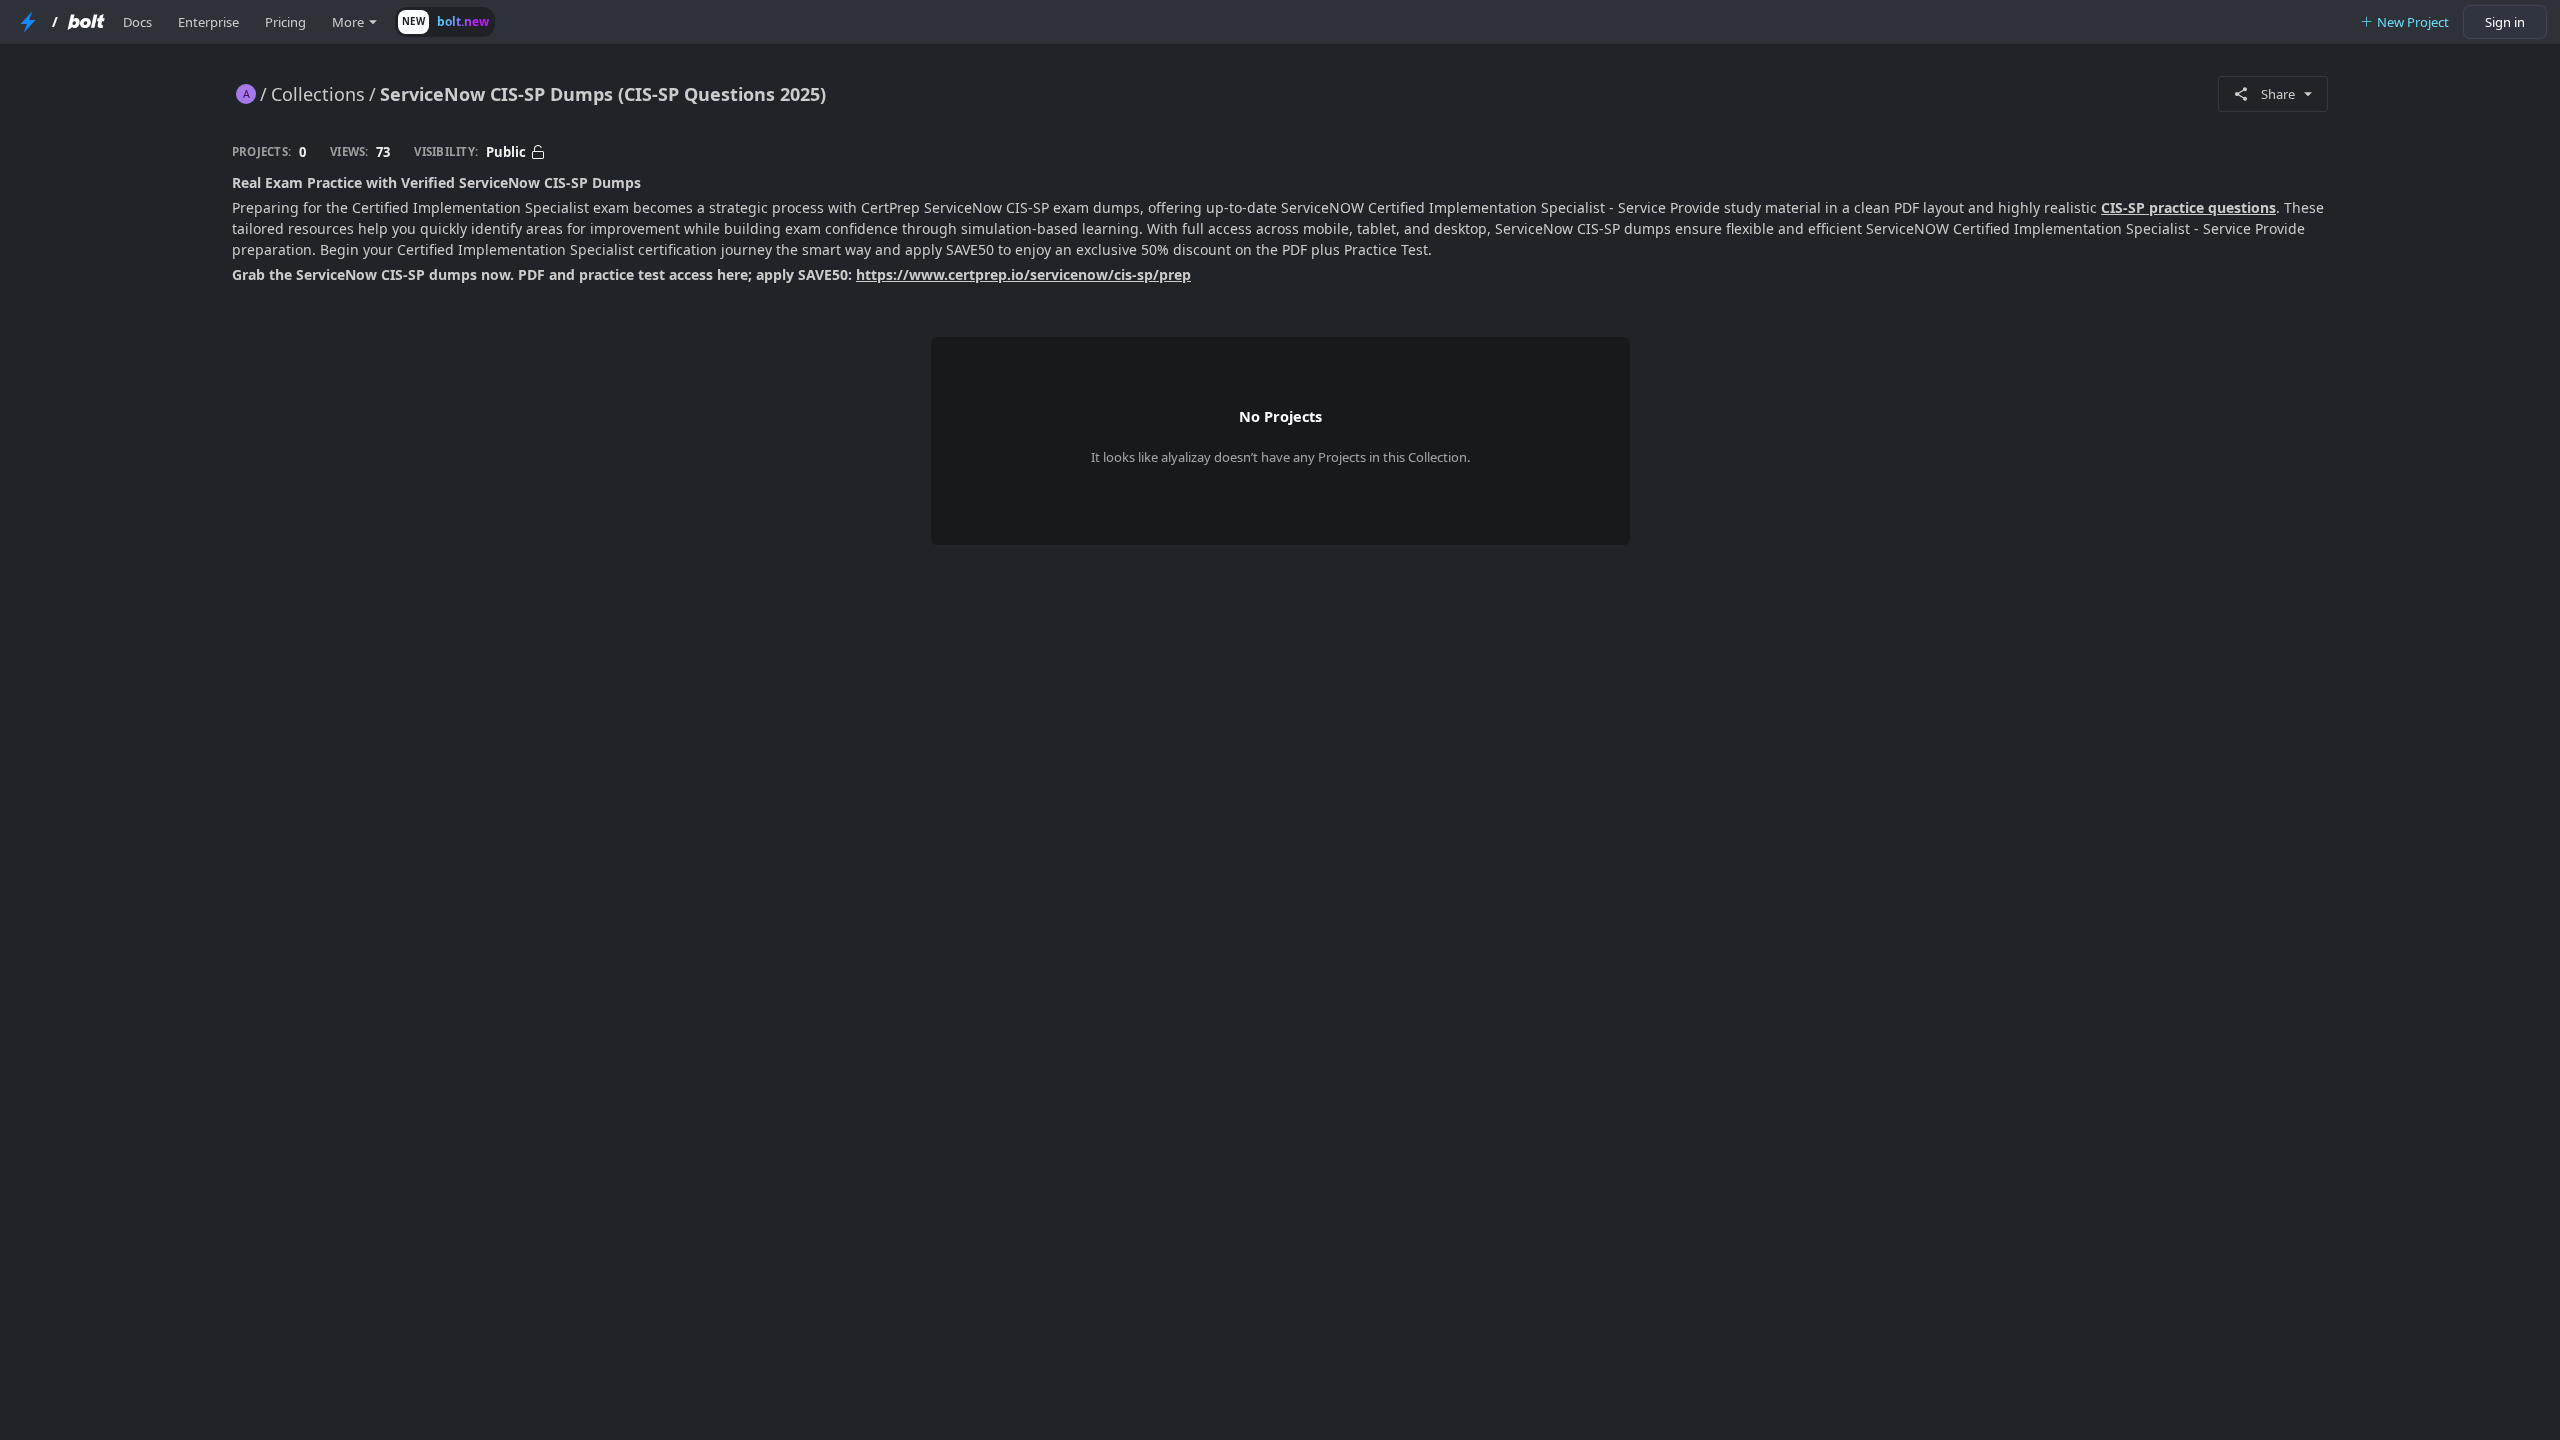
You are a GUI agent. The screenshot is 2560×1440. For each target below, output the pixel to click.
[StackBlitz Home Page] (28, 22)
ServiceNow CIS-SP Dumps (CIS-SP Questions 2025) (603, 94)
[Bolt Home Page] (86, 22)
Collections (318, 94)
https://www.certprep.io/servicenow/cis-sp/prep (1023, 274)
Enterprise (208, 22)
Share (2278, 94)
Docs (137, 22)
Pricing (285, 22)
